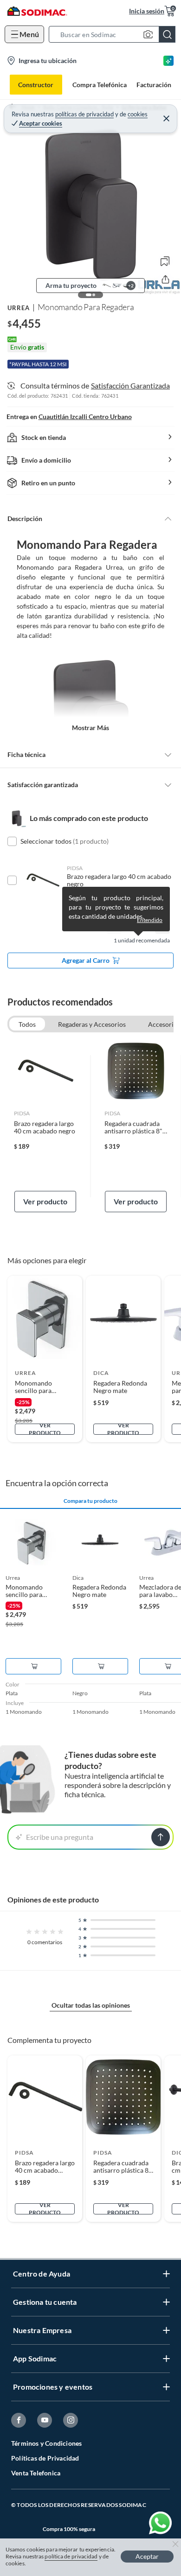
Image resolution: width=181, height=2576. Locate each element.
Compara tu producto (90, 1501)
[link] (45, 1126)
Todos (27, 1024)
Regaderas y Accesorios (92, 1024)
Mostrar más (90, 728)
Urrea (19, 308)
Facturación (154, 85)
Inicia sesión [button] (147, 11)
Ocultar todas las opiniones (91, 2005)
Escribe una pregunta (60, 1837)
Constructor (36, 85)
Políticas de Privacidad (45, 2458)
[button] (115, 34)
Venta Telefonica (36, 2473)
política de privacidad (71, 2556)
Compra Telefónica (100, 85)
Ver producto (45, 1201)
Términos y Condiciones (46, 2443)
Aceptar (147, 2556)
